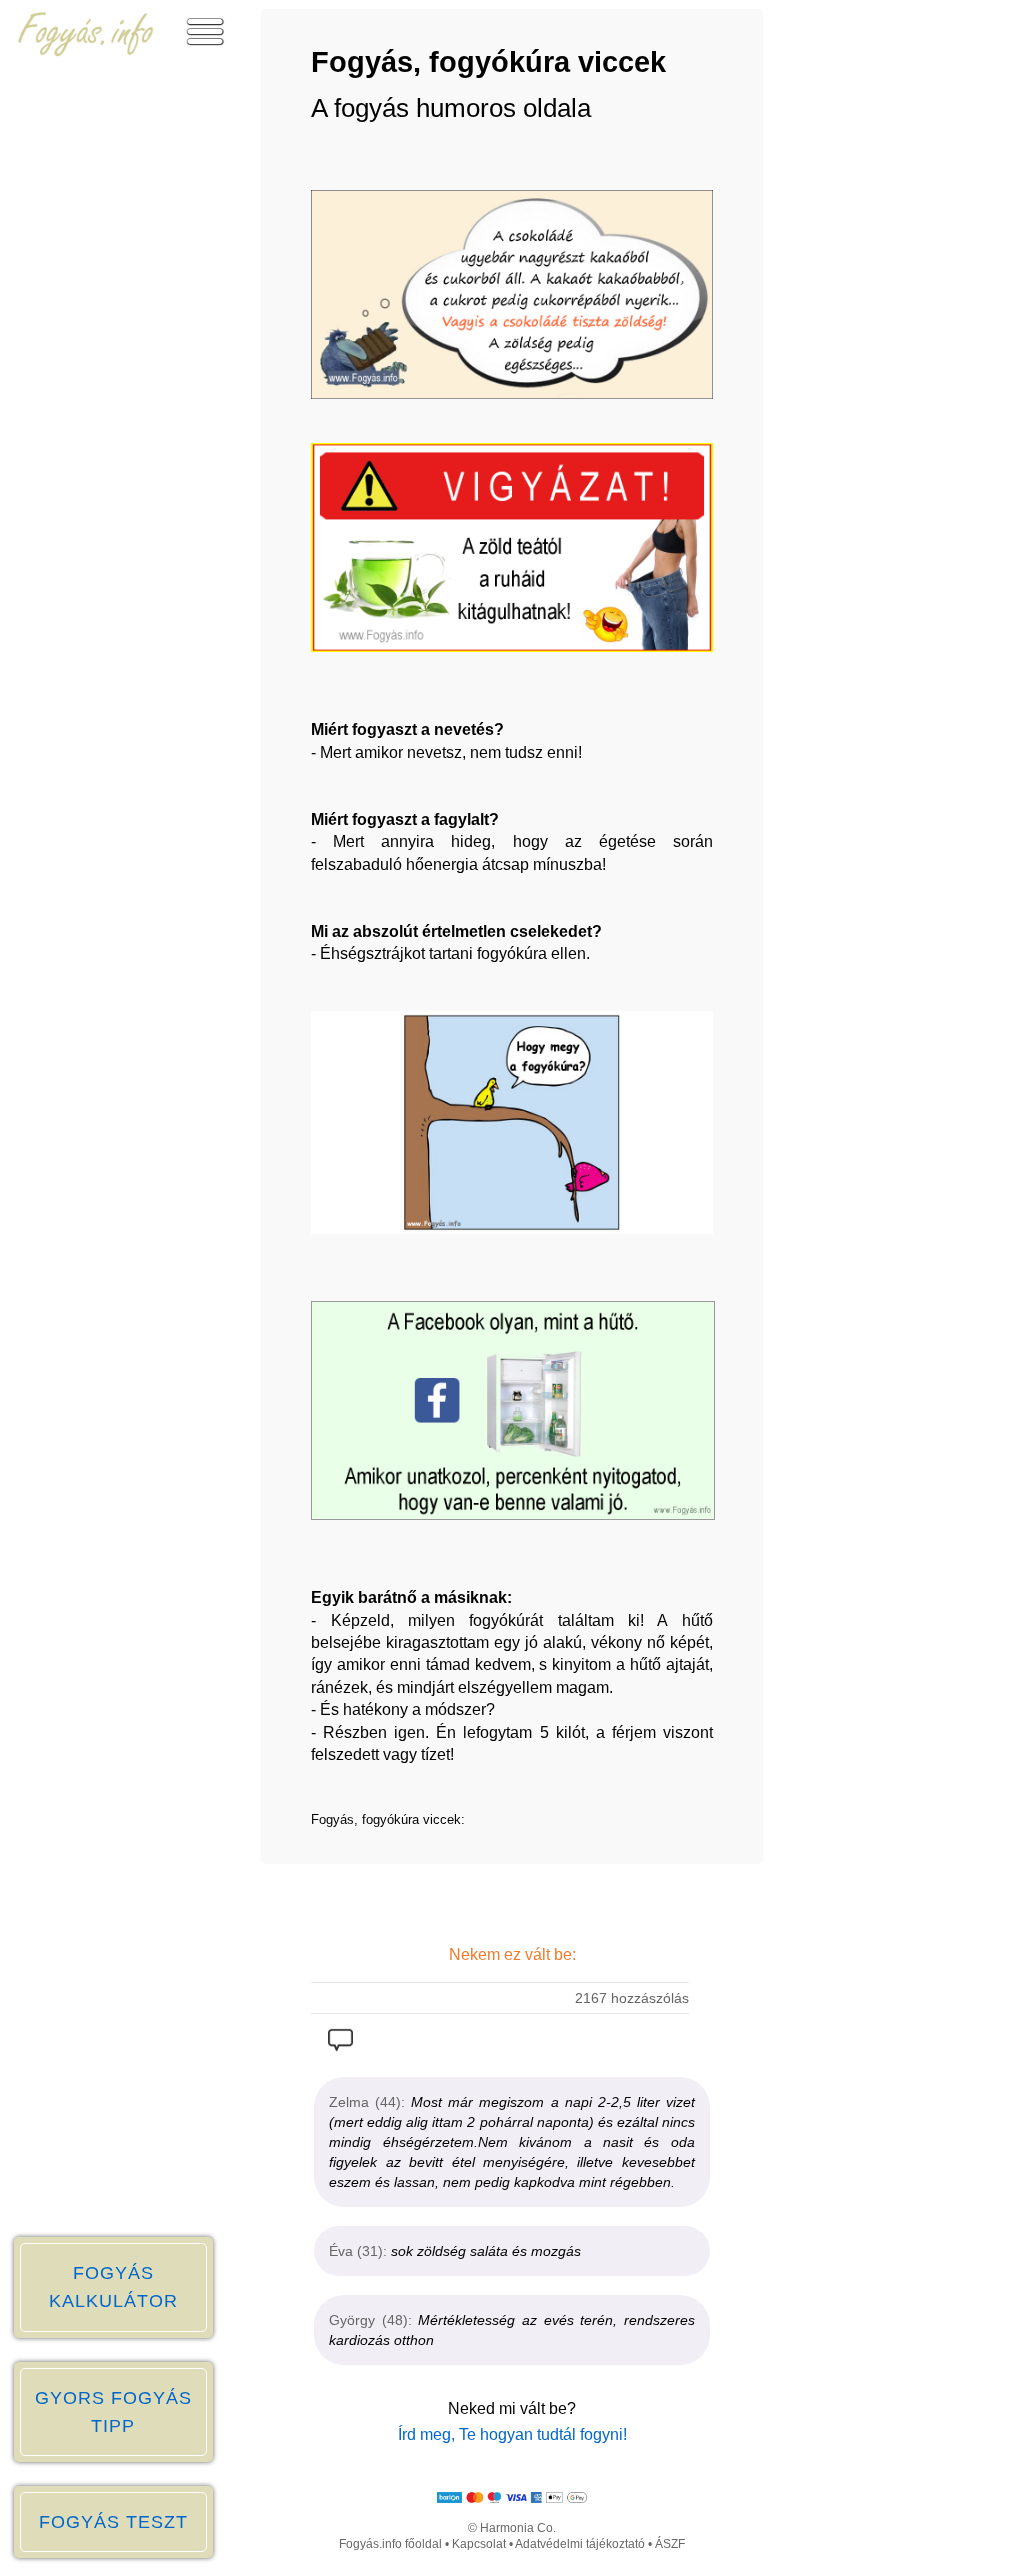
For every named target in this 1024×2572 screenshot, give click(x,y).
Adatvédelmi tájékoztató (580, 2544)
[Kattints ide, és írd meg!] (340, 2045)
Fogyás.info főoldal (390, 2544)
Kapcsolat (479, 2544)
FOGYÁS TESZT (113, 2522)
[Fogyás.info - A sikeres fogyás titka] (86, 51)
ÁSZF (670, 2544)
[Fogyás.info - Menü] (205, 51)
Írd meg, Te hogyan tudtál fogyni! (512, 2434)
